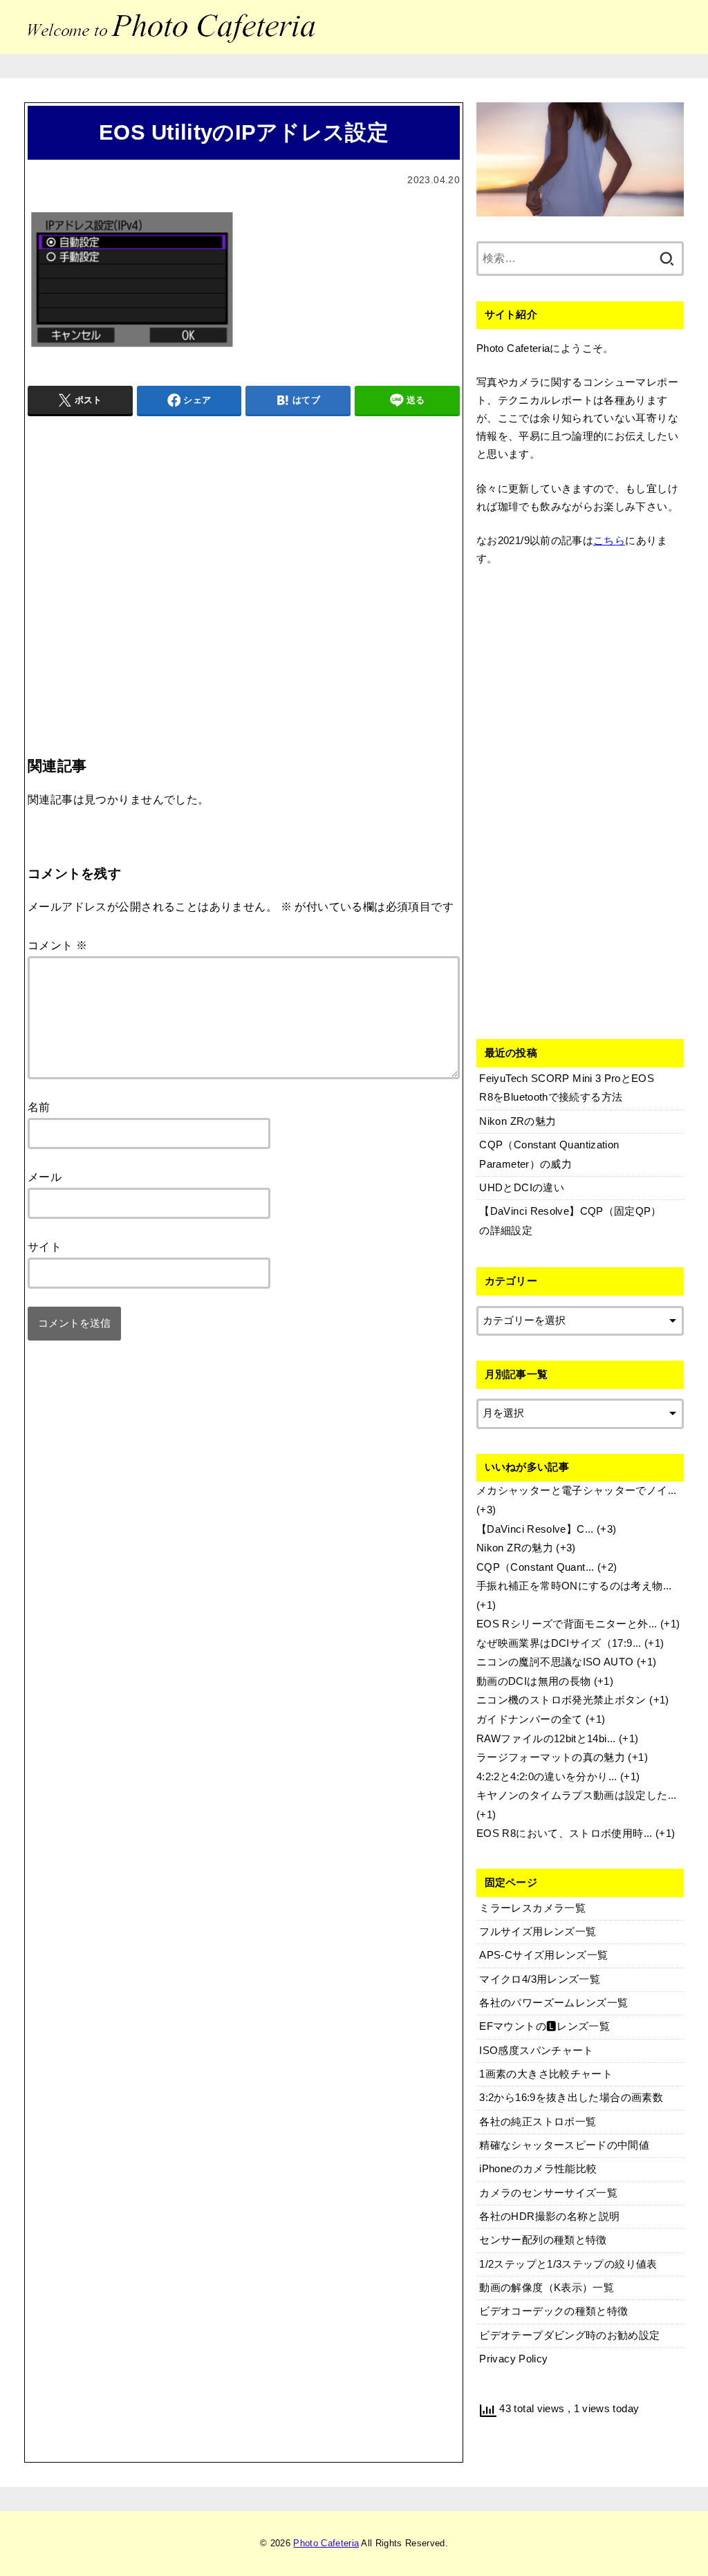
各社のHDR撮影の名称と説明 (549, 2216)
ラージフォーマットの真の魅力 (551, 1757)
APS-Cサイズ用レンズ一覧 (543, 1955)
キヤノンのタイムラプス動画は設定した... (577, 1795)
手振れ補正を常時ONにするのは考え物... (574, 1586)
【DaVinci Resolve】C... (535, 1529)
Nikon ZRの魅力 (515, 1548)
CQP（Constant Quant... (535, 1567)
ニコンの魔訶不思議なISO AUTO (555, 1662)
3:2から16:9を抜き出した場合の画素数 (571, 2098)
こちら (609, 541)
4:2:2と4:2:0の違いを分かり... (547, 1777)
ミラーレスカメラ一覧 (532, 1908)
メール (45, 1177)
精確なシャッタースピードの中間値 (564, 2145)
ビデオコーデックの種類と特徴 (553, 2311)
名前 (39, 1107)
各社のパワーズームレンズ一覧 (553, 2003)
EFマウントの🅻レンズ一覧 (544, 2026)
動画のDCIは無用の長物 (533, 1681)
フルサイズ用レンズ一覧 (538, 1932)
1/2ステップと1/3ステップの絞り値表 (568, 2264)
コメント (57, 945)
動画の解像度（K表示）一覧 (547, 2288)
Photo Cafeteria (326, 2543)
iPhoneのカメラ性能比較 (538, 2169)
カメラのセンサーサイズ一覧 (548, 2193)
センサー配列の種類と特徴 (543, 2240)
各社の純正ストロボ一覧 (538, 2122)
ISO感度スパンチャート (536, 2051)
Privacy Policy (513, 2359)
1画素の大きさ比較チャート (546, 2074)
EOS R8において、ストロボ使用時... (565, 1833)
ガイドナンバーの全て (530, 1719)
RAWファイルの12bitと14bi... (546, 1739)
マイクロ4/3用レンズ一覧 (540, 1979)
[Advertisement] (244, 558)
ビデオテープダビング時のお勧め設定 (569, 2335)
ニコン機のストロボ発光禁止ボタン (561, 1700)
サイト (45, 1247)
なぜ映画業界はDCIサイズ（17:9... (559, 1643)
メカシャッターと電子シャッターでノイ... (577, 1491)
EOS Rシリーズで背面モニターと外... (567, 1624)
